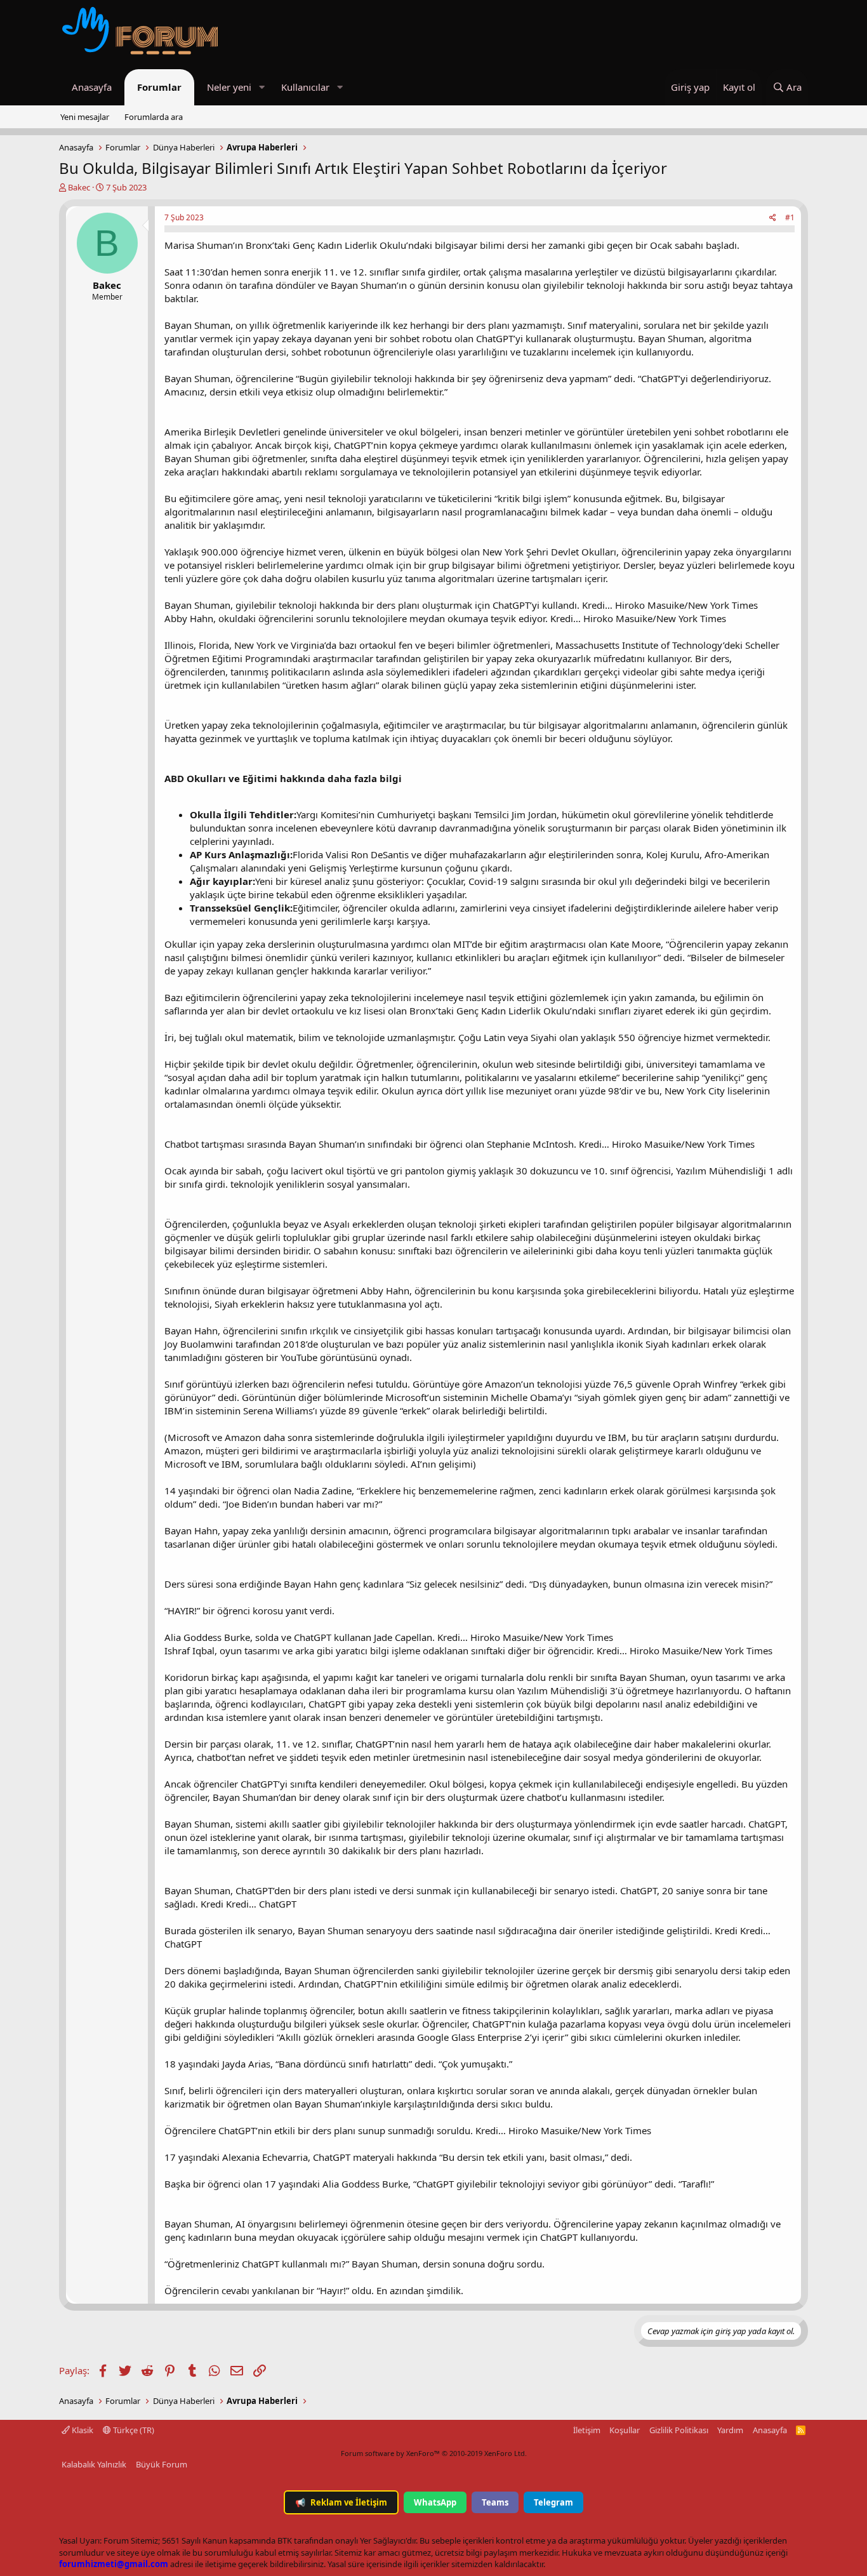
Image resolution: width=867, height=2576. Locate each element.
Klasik (82, 2430)
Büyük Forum (162, 2464)
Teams (495, 2502)
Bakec (79, 187)
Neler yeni (229, 87)
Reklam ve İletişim (341, 2502)
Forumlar (159, 87)
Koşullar (625, 2430)
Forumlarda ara (154, 117)
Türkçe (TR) (133, 2430)
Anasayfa (92, 87)
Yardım (730, 2430)
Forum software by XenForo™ (434, 2453)
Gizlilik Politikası (679, 2430)
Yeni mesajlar (85, 117)
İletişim (587, 2430)
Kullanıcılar (305, 87)
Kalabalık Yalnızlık (94, 2464)
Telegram (553, 2502)
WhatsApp (435, 2502)
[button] (261, 87)
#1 (790, 217)
